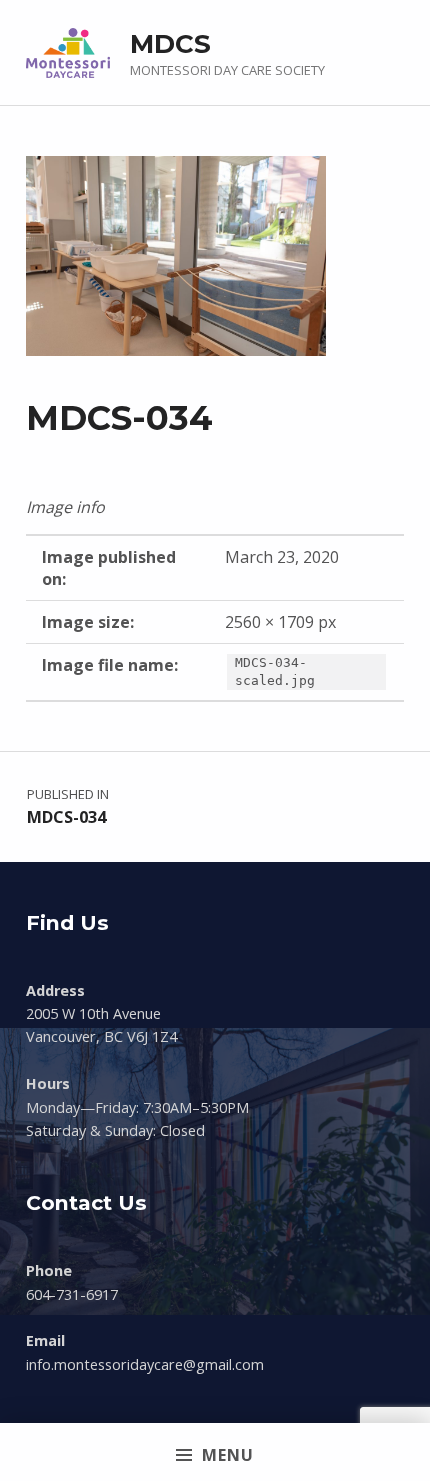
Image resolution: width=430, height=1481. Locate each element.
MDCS (170, 43)
